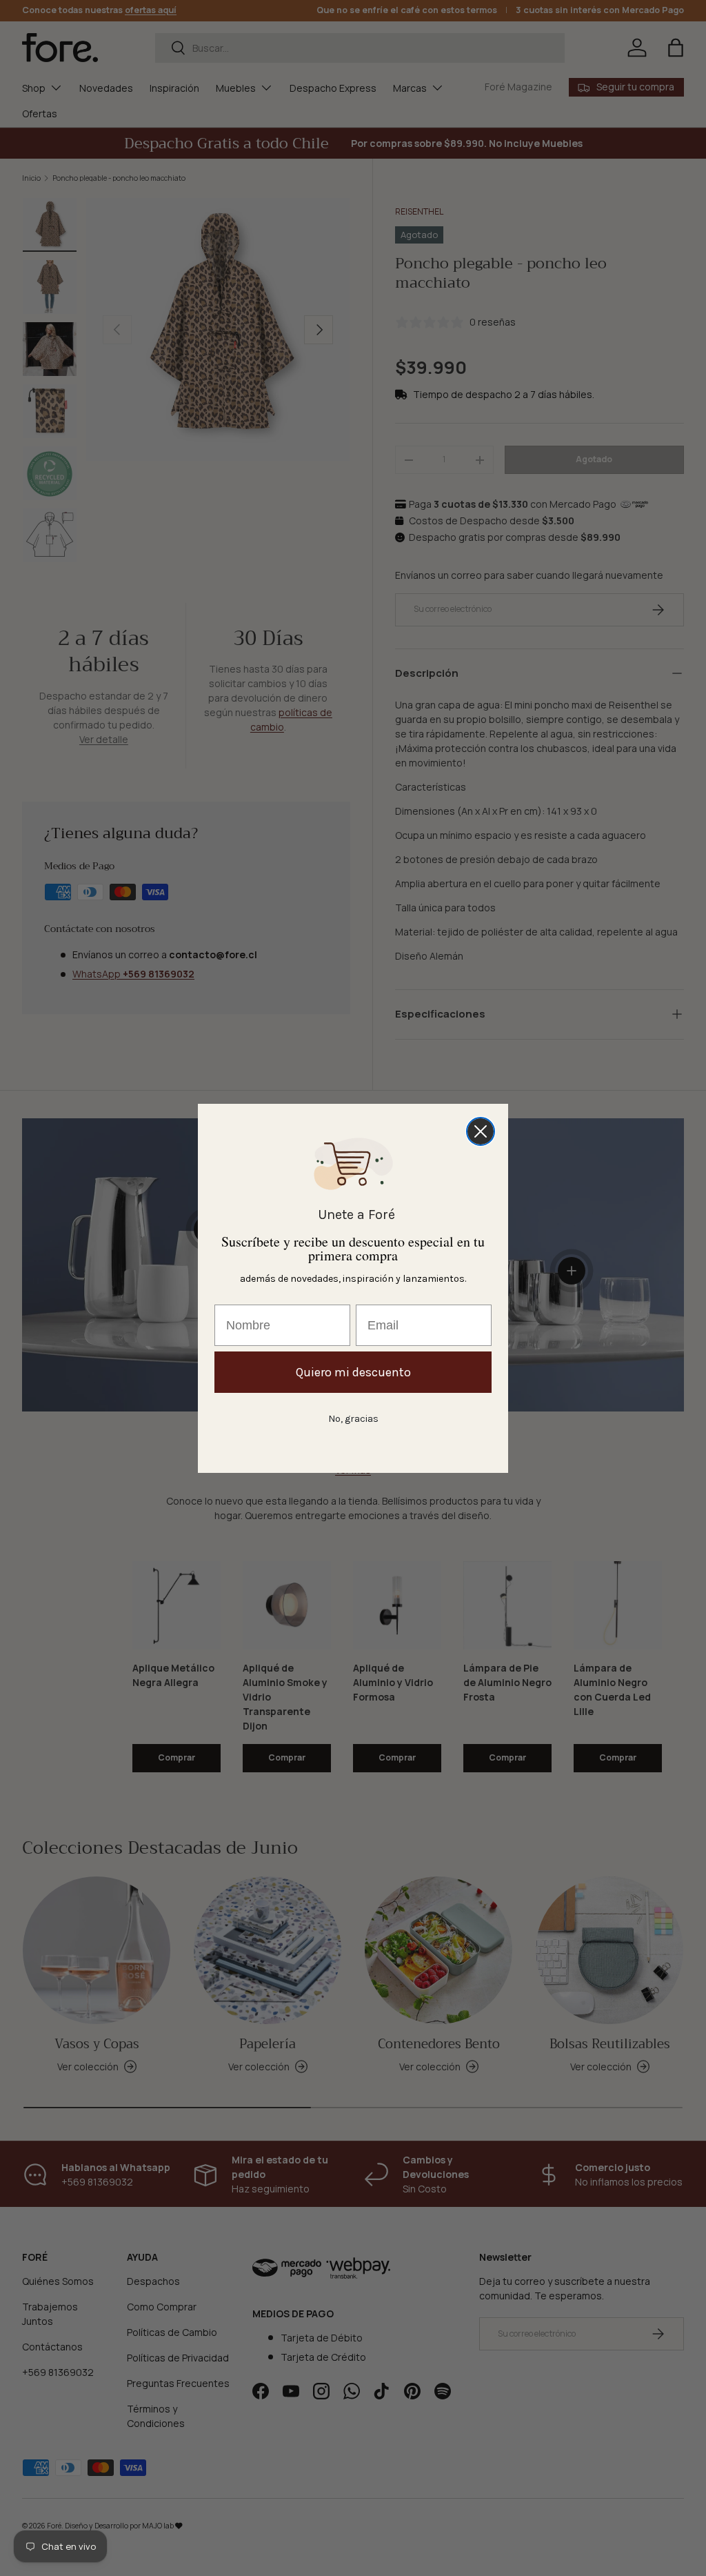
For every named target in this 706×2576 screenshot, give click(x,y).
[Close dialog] (481, 1131)
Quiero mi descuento (353, 1372)
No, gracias (353, 1419)
